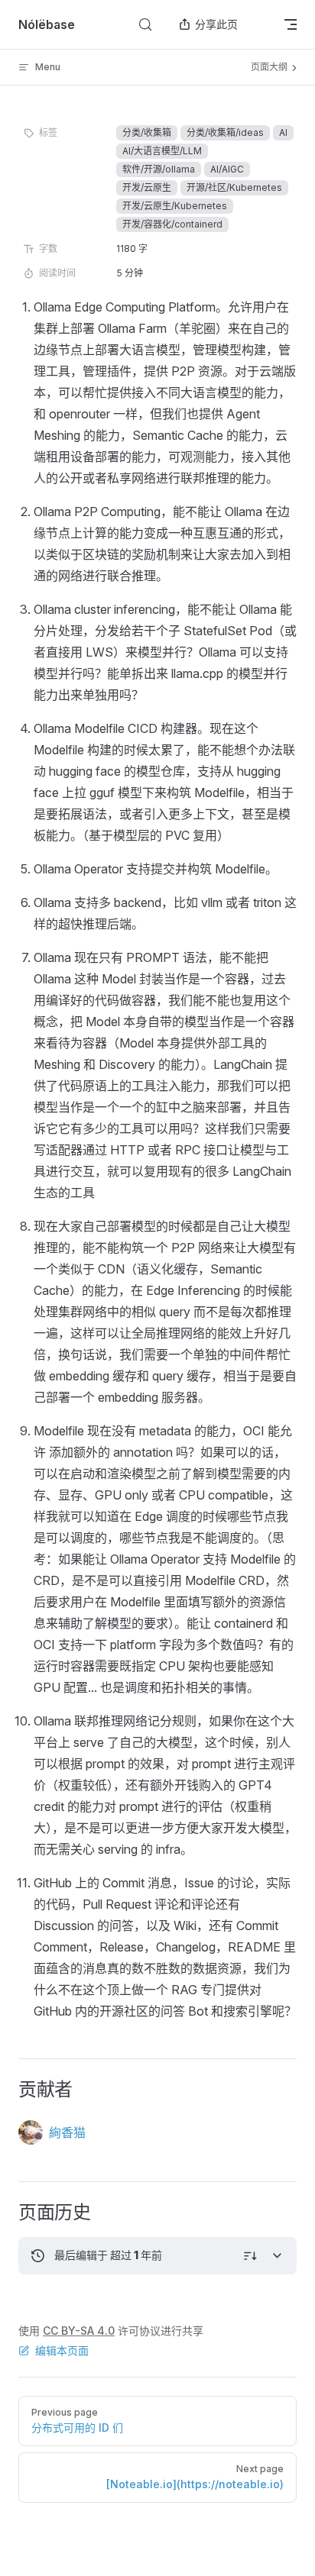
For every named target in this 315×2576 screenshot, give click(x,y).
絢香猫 (67, 2132)
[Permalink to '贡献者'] (8, 2090)
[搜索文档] (145, 24)
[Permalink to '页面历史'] (8, 2213)
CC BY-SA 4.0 (79, 2331)
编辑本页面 (62, 2350)
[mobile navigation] (291, 24)
